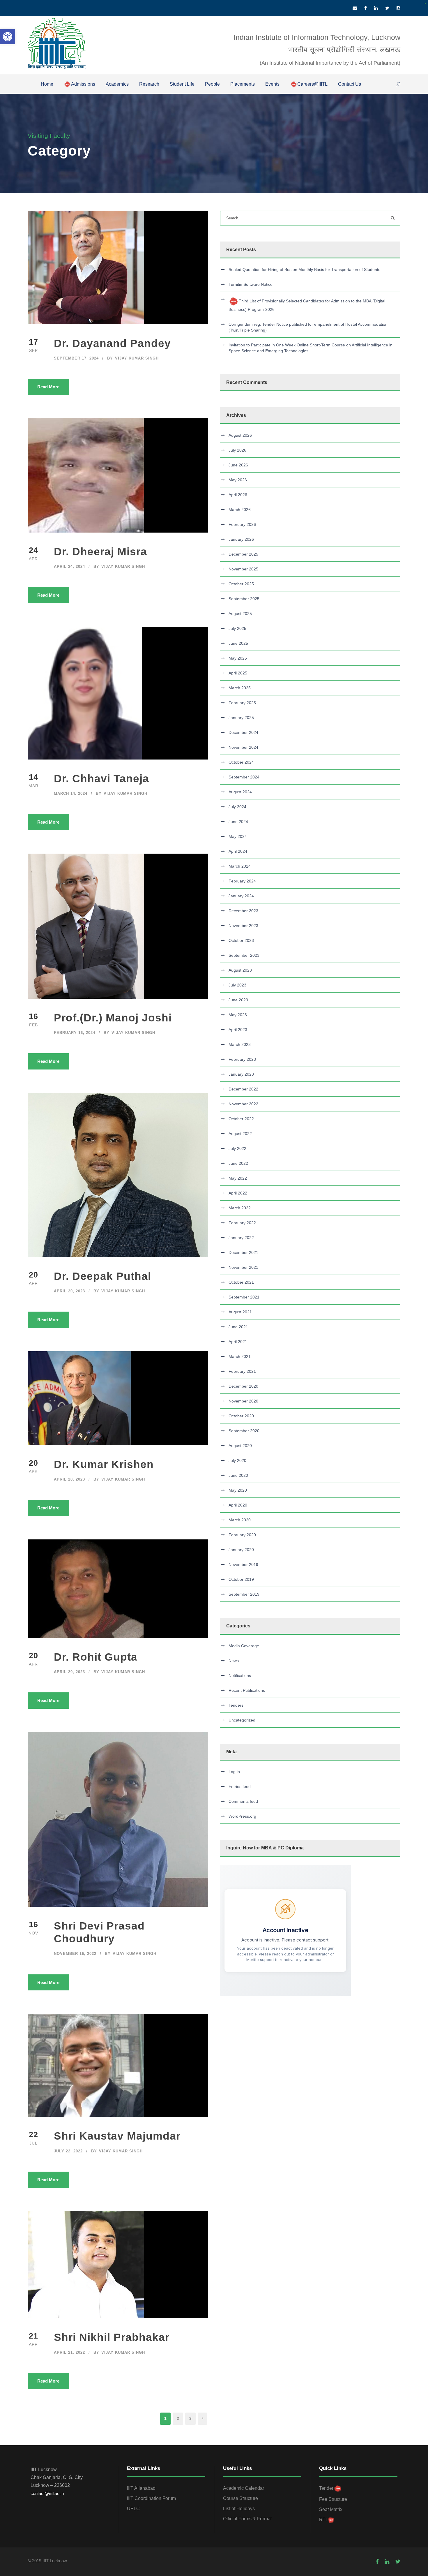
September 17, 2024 (76, 358)
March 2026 (240, 510)
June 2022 (238, 1163)
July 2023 (237, 985)
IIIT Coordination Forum (151, 2498)
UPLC (133, 2509)
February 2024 (242, 881)
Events (272, 84)
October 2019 (241, 1579)
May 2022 (238, 1178)
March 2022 (240, 1208)
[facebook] (366, 8)
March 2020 (240, 1520)
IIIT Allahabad (141, 2488)
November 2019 (243, 1564)
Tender (326, 2488)
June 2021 (238, 1327)
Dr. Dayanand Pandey (112, 343)
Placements (243, 84)
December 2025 (243, 554)
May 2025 (238, 658)
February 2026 (242, 524)
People (212, 84)
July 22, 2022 (68, 2151)
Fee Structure (333, 2499)
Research (149, 84)
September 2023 (244, 955)
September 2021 (244, 1297)
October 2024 (241, 762)
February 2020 (242, 1535)
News (234, 1661)
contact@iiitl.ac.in (47, 2493)
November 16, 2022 (75, 1954)
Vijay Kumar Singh (137, 358)
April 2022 (238, 1193)
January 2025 (241, 718)
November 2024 (243, 747)
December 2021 (243, 1252)
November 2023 (243, 926)
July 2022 (237, 1148)
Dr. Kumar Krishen (104, 1464)
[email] (355, 8)
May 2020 (238, 1490)
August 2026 (240, 435)
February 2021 (242, 1371)
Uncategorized (242, 1720)
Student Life (182, 84)
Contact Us (350, 84)
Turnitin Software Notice (251, 284)
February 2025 (242, 703)
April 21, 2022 (69, 2352)
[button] (8, 37)
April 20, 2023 (69, 1291)
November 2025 (243, 569)
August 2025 (240, 614)
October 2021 (241, 1282)
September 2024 (244, 777)
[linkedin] (376, 8)
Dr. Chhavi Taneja (101, 779)
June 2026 (238, 465)
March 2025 (240, 688)
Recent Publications (247, 1690)
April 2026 (238, 495)
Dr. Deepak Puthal (102, 1276)
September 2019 (244, 1594)
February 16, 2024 (75, 1033)
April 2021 (238, 1342)
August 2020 (240, 1446)
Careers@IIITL (312, 84)
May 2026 (238, 480)
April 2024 (238, 851)
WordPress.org (242, 1816)
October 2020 (241, 1416)
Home (47, 84)
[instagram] (398, 8)
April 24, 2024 (69, 567)
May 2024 (238, 836)
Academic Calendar (244, 2488)
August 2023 (240, 970)
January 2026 (241, 539)
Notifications (240, 1675)
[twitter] (387, 8)
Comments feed (243, 1801)
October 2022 (241, 1119)
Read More (48, 387)
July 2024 (237, 807)
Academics (117, 84)
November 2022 (243, 1104)
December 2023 (243, 911)
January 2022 (241, 1238)
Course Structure (240, 2498)
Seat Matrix (331, 2509)
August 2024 (240, 792)
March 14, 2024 (71, 793)
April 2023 (238, 1030)
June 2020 (238, 1475)
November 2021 (243, 1267)
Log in (234, 1772)
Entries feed (240, 1786)
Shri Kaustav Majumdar (117, 2136)
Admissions (83, 84)
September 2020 (244, 1431)
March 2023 (240, 1044)
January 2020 (241, 1550)
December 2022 (243, 1089)
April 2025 (238, 673)
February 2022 (242, 1223)
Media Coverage (244, 1646)
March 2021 (240, 1356)
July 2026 (237, 450)
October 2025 (241, 584)
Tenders (236, 1705)
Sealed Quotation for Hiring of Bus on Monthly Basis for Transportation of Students (304, 269)
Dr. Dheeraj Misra (100, 552)
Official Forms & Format (247, 2519)
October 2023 (241, 940)
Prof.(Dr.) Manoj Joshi (113, 1018)
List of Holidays (239, 2509)
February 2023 (242, 1059)
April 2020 (238, 1505)
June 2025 (238, 643)
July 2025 (237, 628)
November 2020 (243, 1401)
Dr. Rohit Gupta (96, 1657)
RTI (323, 2520)
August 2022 (240, 1134)
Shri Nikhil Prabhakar (112, 2337)
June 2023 (238, 1000)
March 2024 (240, 866)
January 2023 (241, 1074)
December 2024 (243, 732)
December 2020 (243, 1386)
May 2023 (238, 1015)
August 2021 (240, 1312)
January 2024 (241, 896)
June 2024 (238, 822)
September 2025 (244, 599)
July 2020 (237, 1460)
